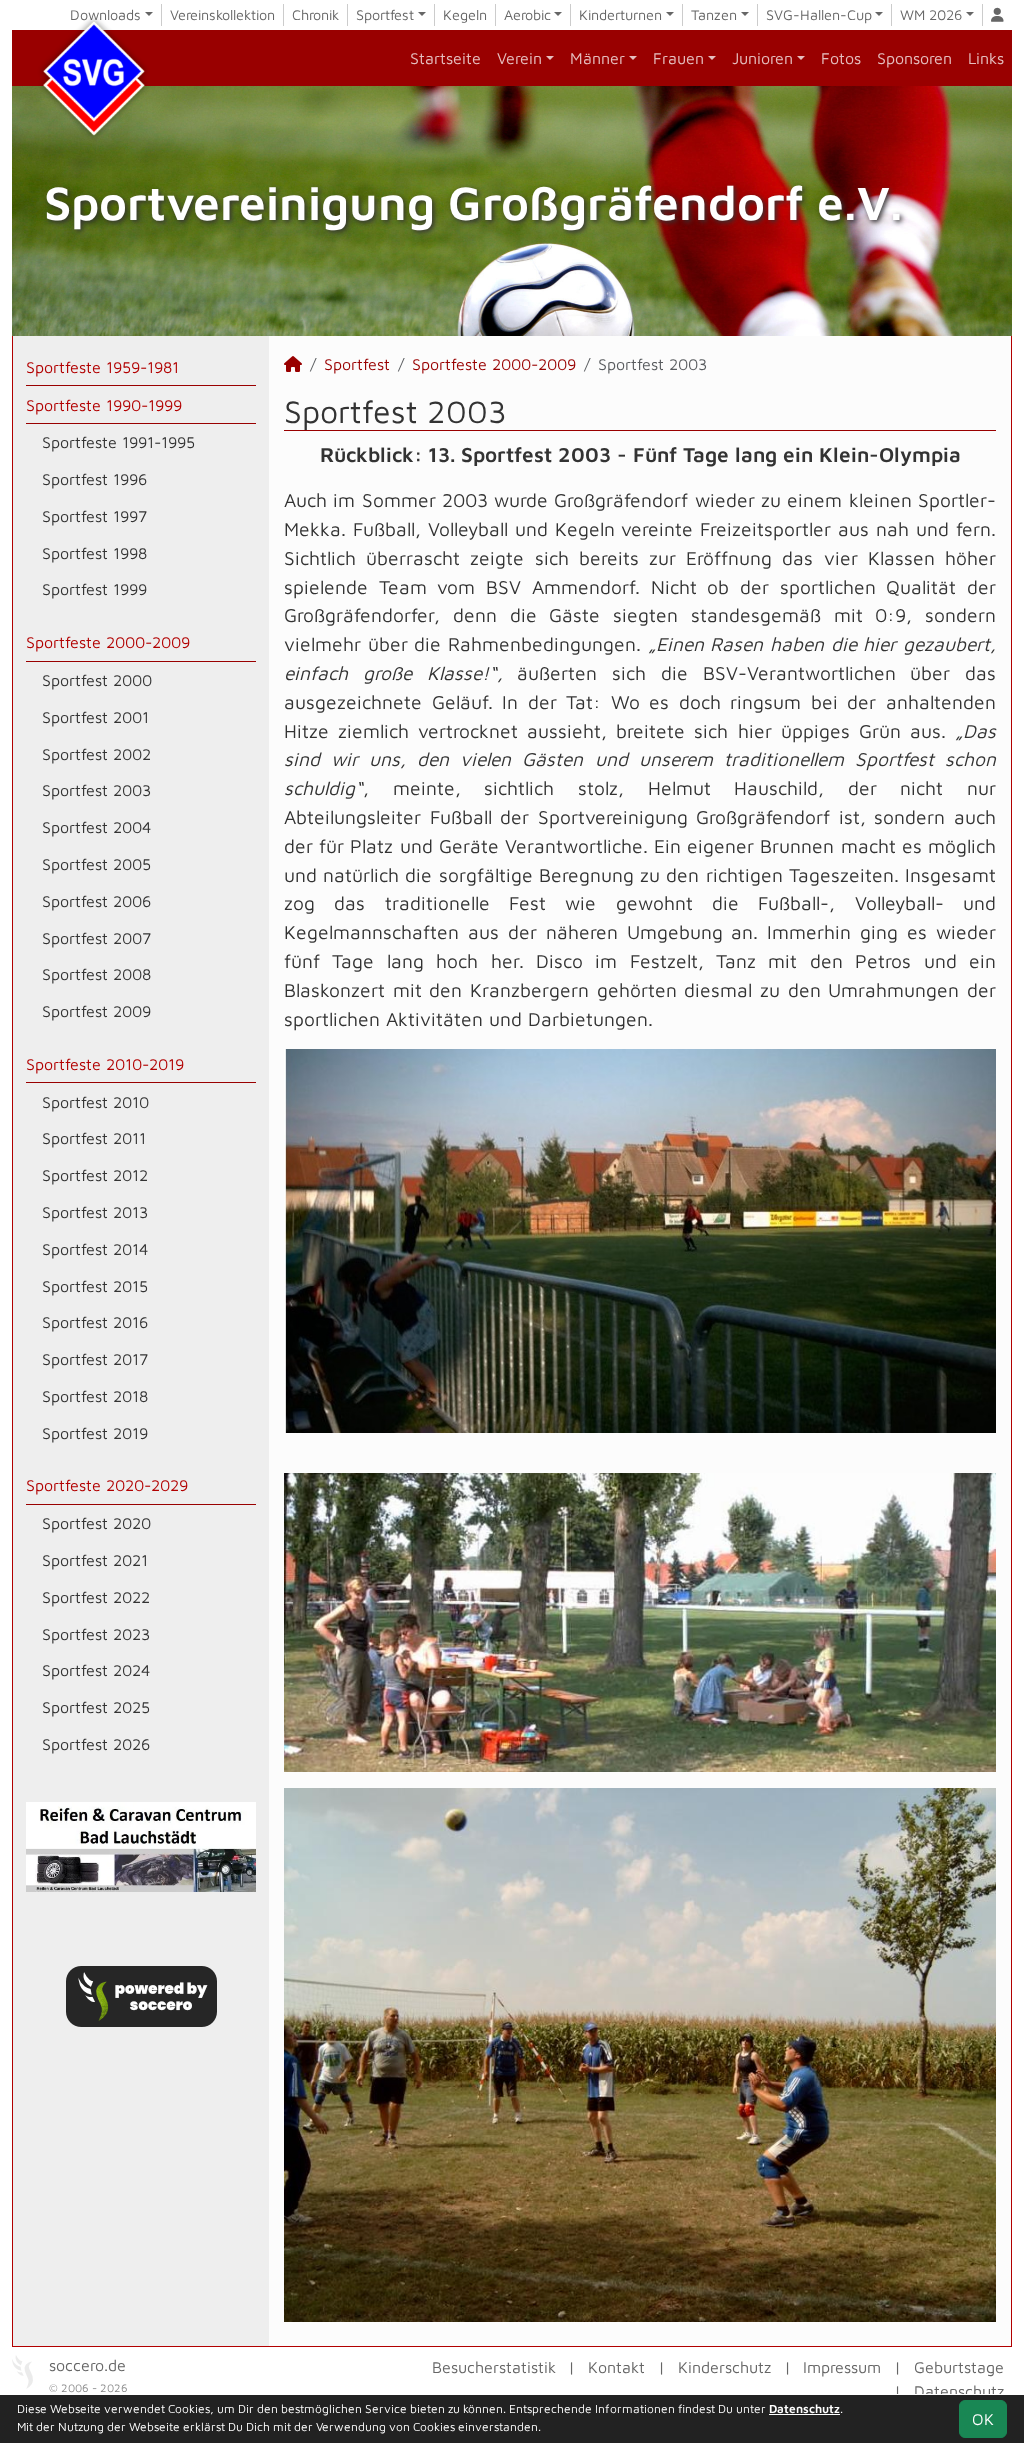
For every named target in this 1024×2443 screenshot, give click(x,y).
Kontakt (616, 2367)
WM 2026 (931, 14)
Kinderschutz (724, 2367)
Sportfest (385, 14)
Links (986, 58)
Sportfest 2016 (95, 1322)
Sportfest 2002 (96, 754)
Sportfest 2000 (97, 680)
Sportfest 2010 (95, 1102)
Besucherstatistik (494, 2367)
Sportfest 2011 (94, 1138)
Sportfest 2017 (95, 1359)
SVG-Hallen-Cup (819, 14)
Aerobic (527, 14)
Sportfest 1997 (94, 516)
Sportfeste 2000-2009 (108, 642)
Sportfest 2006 (96, 901)
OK (983, 2419)
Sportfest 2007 (96, 938)
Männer (597, 58)
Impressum (842, 2367)
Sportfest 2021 (95, 1560)
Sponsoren (914, 58)
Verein (519, 58)
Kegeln (465, 14)
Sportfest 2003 (96, 790)
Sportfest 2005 (96, 864)
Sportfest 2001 (95, 717)
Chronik (315, 14)
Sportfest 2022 (96, 1597)
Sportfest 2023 (96, 1634)
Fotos (841, 58)
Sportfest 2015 (95, 1286)
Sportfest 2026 (96, 1744)
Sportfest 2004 (96, 827)
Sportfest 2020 (96, 1523)
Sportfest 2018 (95, 1396)
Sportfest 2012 (95, 1175)
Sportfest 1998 (94, 553)
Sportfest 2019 (95, 1433)
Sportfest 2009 (96, 1011)
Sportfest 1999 (94, 589)
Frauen (678, 58)
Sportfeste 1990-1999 (104, 405)
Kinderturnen (620, 14)
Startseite (445, 58)
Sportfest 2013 (95, 1212)
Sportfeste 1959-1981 (102, 367)
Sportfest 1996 (94, 479)
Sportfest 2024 (96, 1670)
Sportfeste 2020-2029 (107, 1485)
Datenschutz (959, 2391)
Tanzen (714, 14)
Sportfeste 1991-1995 (118, 442)
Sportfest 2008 (96, 974)
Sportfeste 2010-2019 (105, 1064)
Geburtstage (959, 2367)
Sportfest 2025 (96, 1707)
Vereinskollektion (222, 14)
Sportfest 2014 (95, 1249)
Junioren (762, 58)
